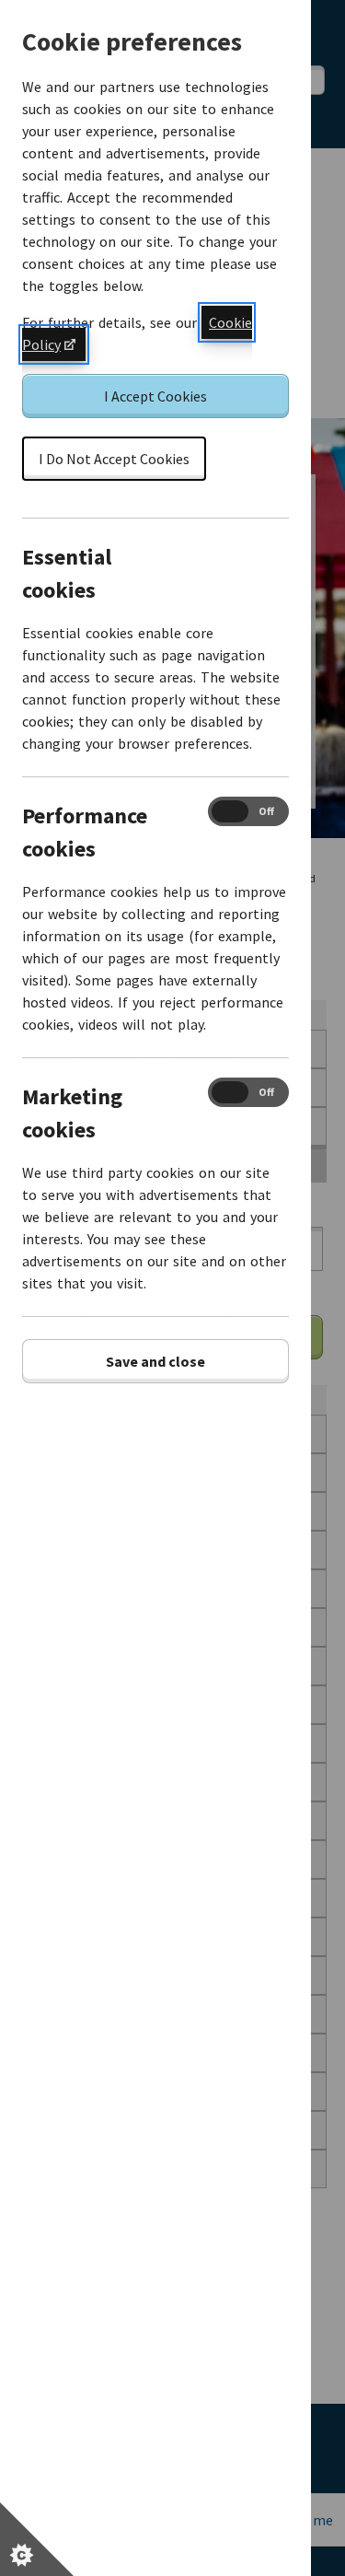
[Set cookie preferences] (37, 2539)
